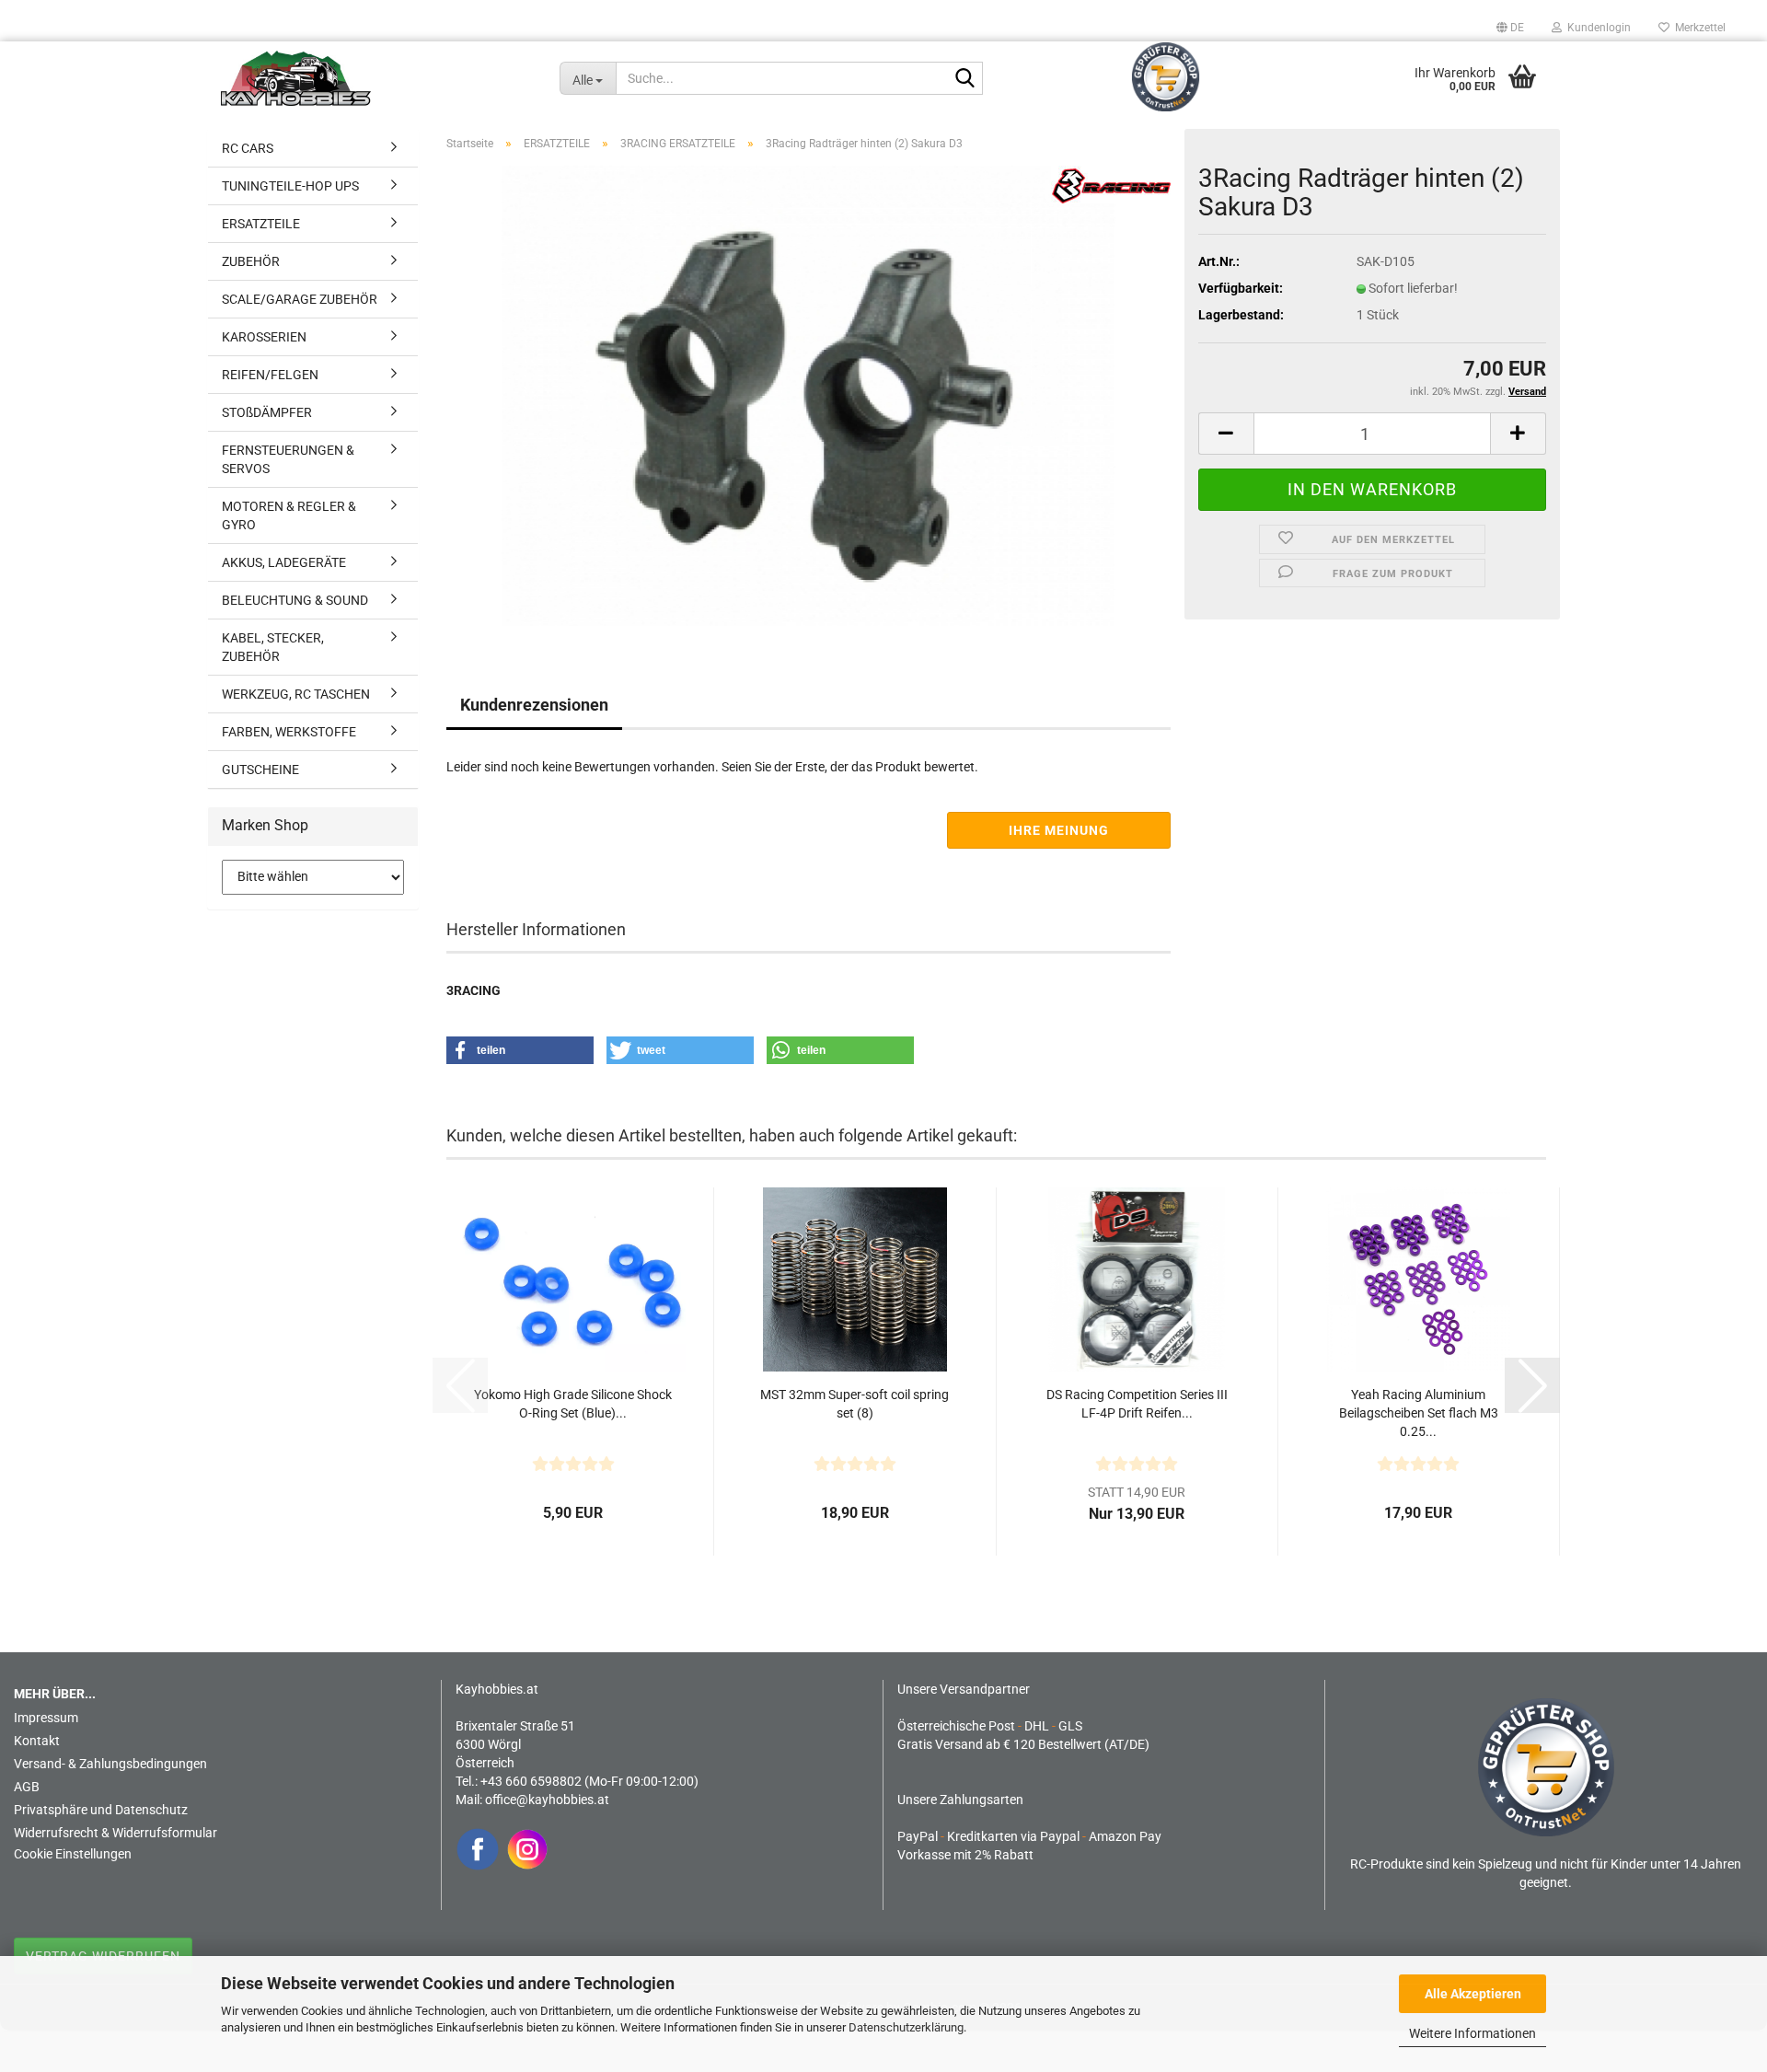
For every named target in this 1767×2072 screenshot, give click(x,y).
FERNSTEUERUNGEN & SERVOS (288, 459)
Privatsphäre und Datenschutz (101, 1810)
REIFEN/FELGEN (270, 375)
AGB (27, 1787)
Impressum (46, 1718)
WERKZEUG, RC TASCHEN (296, 694)
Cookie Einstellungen (73, 1854)
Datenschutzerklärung (906, 2027)
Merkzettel (1698, 28)
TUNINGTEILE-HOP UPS (290, 186)
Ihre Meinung (1059, 830)
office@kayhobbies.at (547, 1800)
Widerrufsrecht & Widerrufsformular (115, 1833)
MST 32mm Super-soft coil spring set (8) (855, 1404)
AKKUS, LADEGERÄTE (284, 562)
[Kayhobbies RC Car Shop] (376, 78)
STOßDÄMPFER (267, 412)
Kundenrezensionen (534, 705)
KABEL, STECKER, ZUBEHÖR (273, 647)
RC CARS (248, 148)
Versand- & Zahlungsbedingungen (110, 1764)
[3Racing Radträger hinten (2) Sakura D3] (808, 395)
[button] (1510, 28)
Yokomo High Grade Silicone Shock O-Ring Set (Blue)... (573, 1404)
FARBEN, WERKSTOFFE (289, 732)
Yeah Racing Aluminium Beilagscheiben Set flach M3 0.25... (1419, 1413)
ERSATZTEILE (261, 224)
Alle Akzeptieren (1473, 1994)
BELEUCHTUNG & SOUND (295, 600)
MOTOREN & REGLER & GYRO (289, 515)
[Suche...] (965, 79)
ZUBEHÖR (251, 261)
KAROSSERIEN (264, 337)
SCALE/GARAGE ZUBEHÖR (300, 299)
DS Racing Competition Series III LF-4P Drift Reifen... (1137, 1404)
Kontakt (37, 1741)
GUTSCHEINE (260, 770)
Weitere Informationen (1472, 2033)
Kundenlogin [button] (1596, 28)
